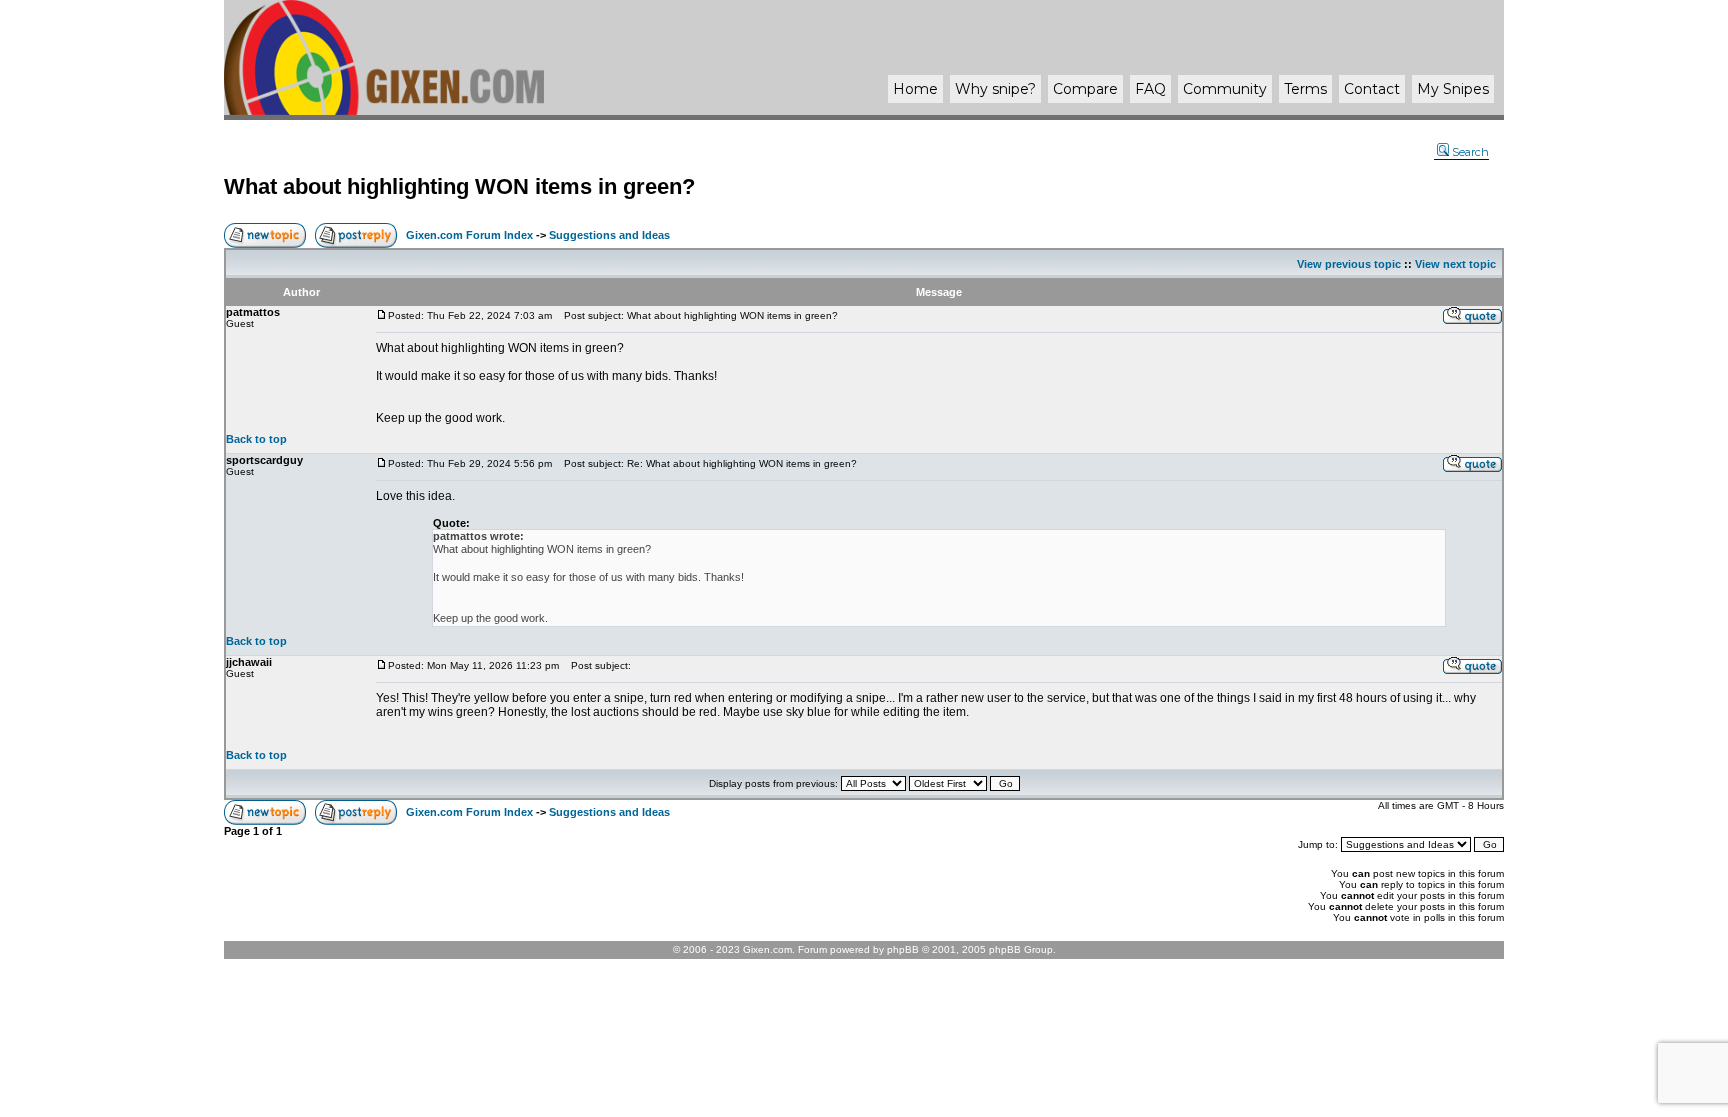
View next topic (1455, 264)
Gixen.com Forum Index (469, 235)
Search (1470, 152)
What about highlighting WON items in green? (459, 186)
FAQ (1150, 89)
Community (1225, 89)
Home (915, 89)
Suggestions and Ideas (609, 235)
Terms (1305, 89)
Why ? (995, 89)
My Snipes (1453, 89)
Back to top (256, 439)
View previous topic (1349, 264)
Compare (1085, 89)
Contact (1372, 89)
